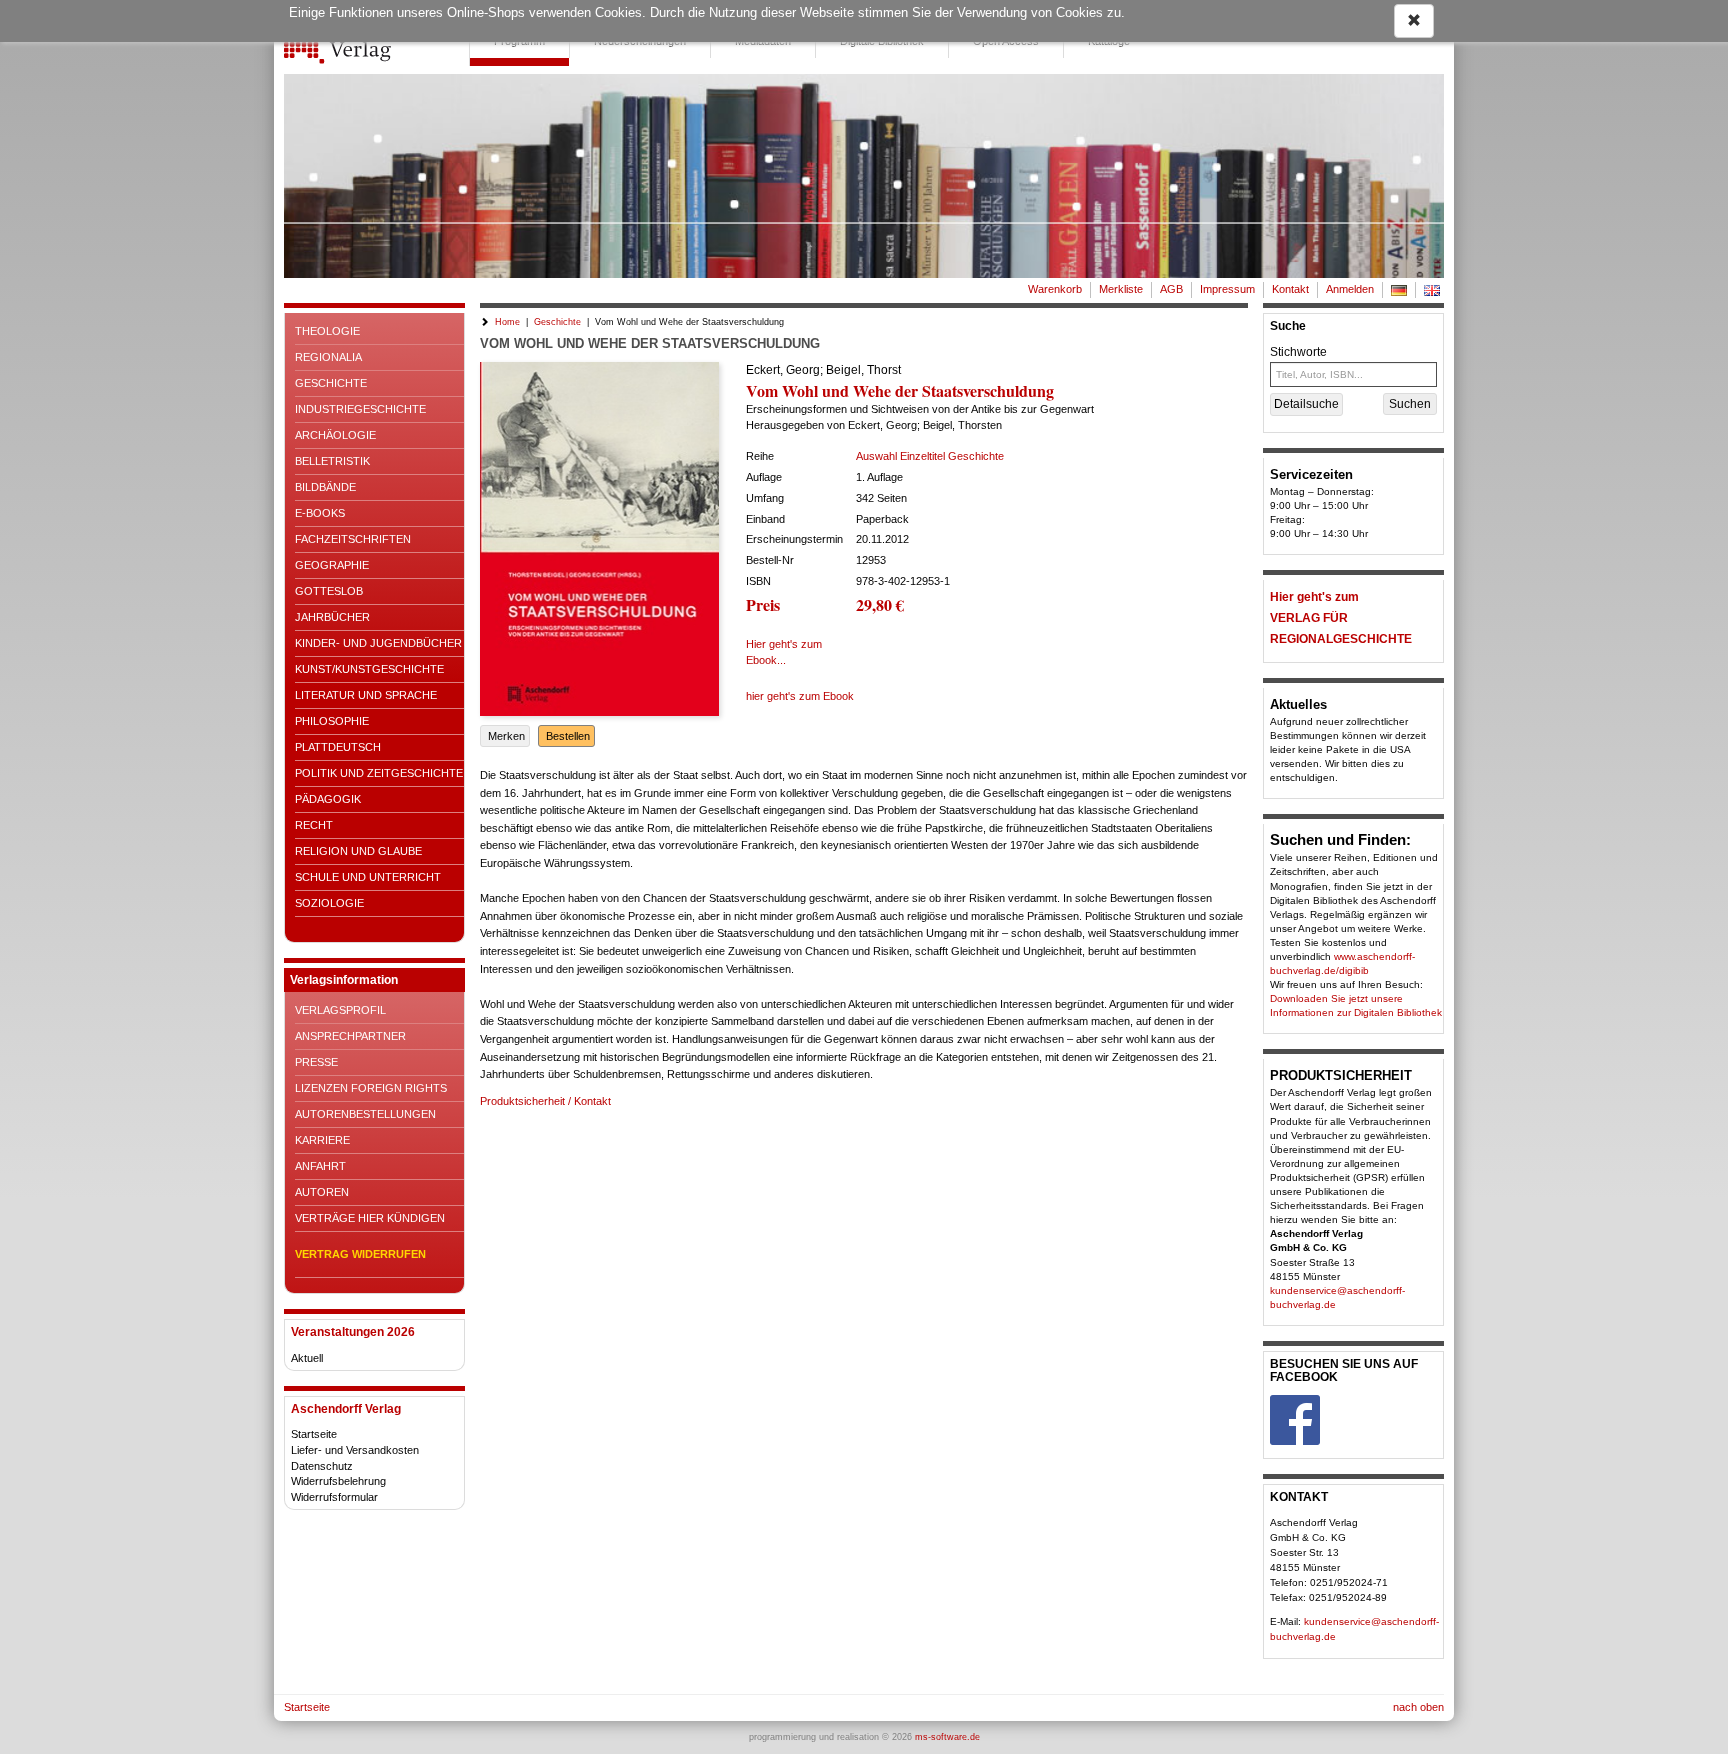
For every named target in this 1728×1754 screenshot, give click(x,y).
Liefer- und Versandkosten (355, 1450)
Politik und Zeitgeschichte (379, 773)
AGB (1171, 289)
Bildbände (325, 487)
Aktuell (307, 1358)
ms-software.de (947, 1737)
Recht (314, 825)
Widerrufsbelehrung (338, 1481)
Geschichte (331, 383)
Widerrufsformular (334, 1497)
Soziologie (329, 903)
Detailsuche (1306, 404)
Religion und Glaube (358, 851)
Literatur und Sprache (366, 695)
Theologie (327, 331)
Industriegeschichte (360, 409)
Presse (316, 1062)
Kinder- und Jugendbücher (378, 643)
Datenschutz (322, 1466)
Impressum (1227, 289)
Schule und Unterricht (368, 877)
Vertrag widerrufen (360, 1254)
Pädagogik (328, 799)
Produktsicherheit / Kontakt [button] (545, 1101)
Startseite (314, 1434)
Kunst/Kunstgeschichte (369, 669)
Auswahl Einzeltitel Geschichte (930, 456)
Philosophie (332, 721)
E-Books (320, 513)
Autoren (322, 1192)
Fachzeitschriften (353, 539)
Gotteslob (329, 591)
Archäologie (335, 435)
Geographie (332, 565)
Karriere (322, 1140)
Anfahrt (320, 1166)
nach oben (1418, 1707)
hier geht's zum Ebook (800, 696)
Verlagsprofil (340, 1010)
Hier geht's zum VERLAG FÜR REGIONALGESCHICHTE (1341, 618)
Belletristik (332, 461)
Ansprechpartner (350, 1036)
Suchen (1410, 404)
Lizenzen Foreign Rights (371, 1088)
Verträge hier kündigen (370, 1218)
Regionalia (328, 357)
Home (507, 322)
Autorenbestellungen (365, 1114)
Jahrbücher (332, 617)
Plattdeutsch (338, 747)
